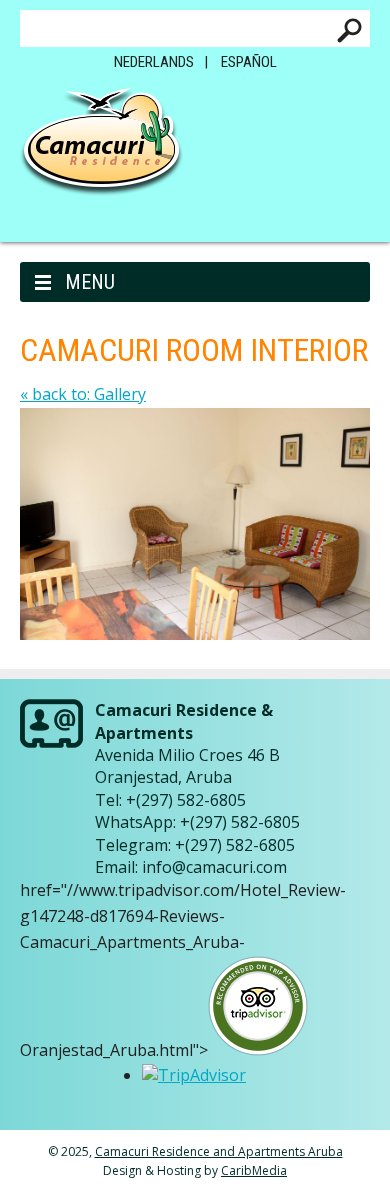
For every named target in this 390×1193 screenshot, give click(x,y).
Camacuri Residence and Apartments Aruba (219, 1151)
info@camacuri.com (214, 867)
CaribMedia (254, 1170)
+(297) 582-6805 (186, 800)
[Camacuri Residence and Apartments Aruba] (101, 149)
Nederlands (154, 62)
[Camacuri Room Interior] (195, 634)
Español (249, 62)
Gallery (83, 394)
